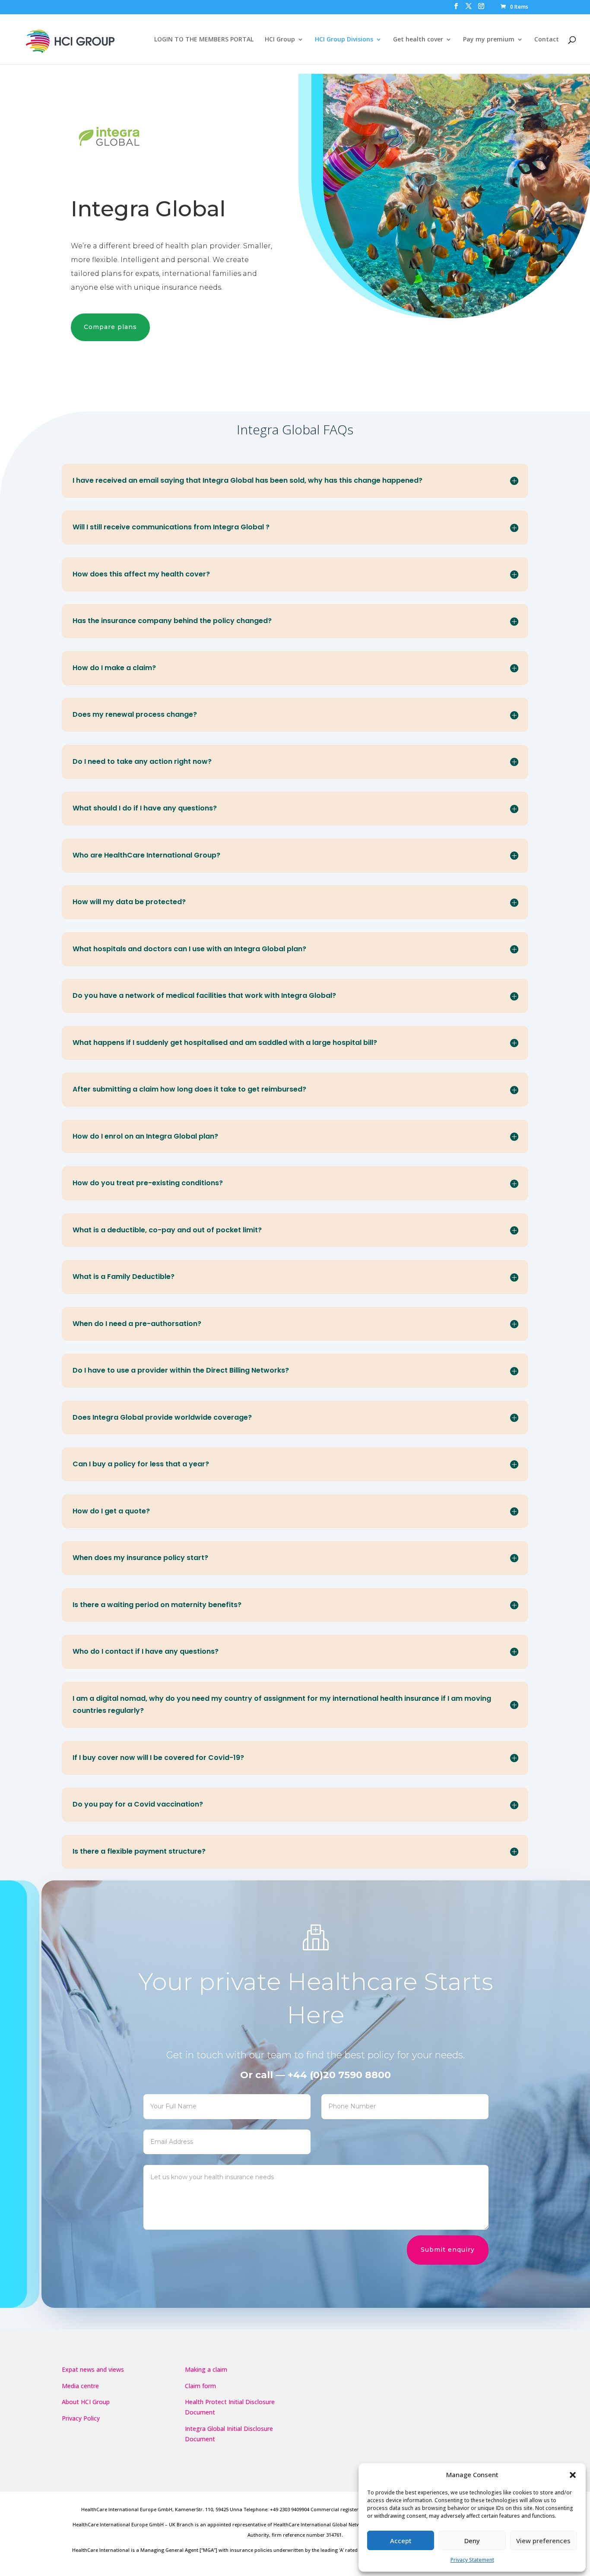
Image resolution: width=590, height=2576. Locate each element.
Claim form (200, 2386)
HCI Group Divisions (344, 40)
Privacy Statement (472, 2560)
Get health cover (418, 40)
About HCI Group (86, 2402)
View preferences (543, 2541)
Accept (401, 2541)
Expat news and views (93, 2369)
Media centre (80, 2386)
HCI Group (280, 40)
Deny (472, 2541)
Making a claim (206, 2369)
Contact (547, 40)
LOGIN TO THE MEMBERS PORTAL (204, 40)
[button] (573, 2475)
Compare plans (110, 327)
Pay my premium (489, 40)
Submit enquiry (448, 2250)
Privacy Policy (81, 2418)
